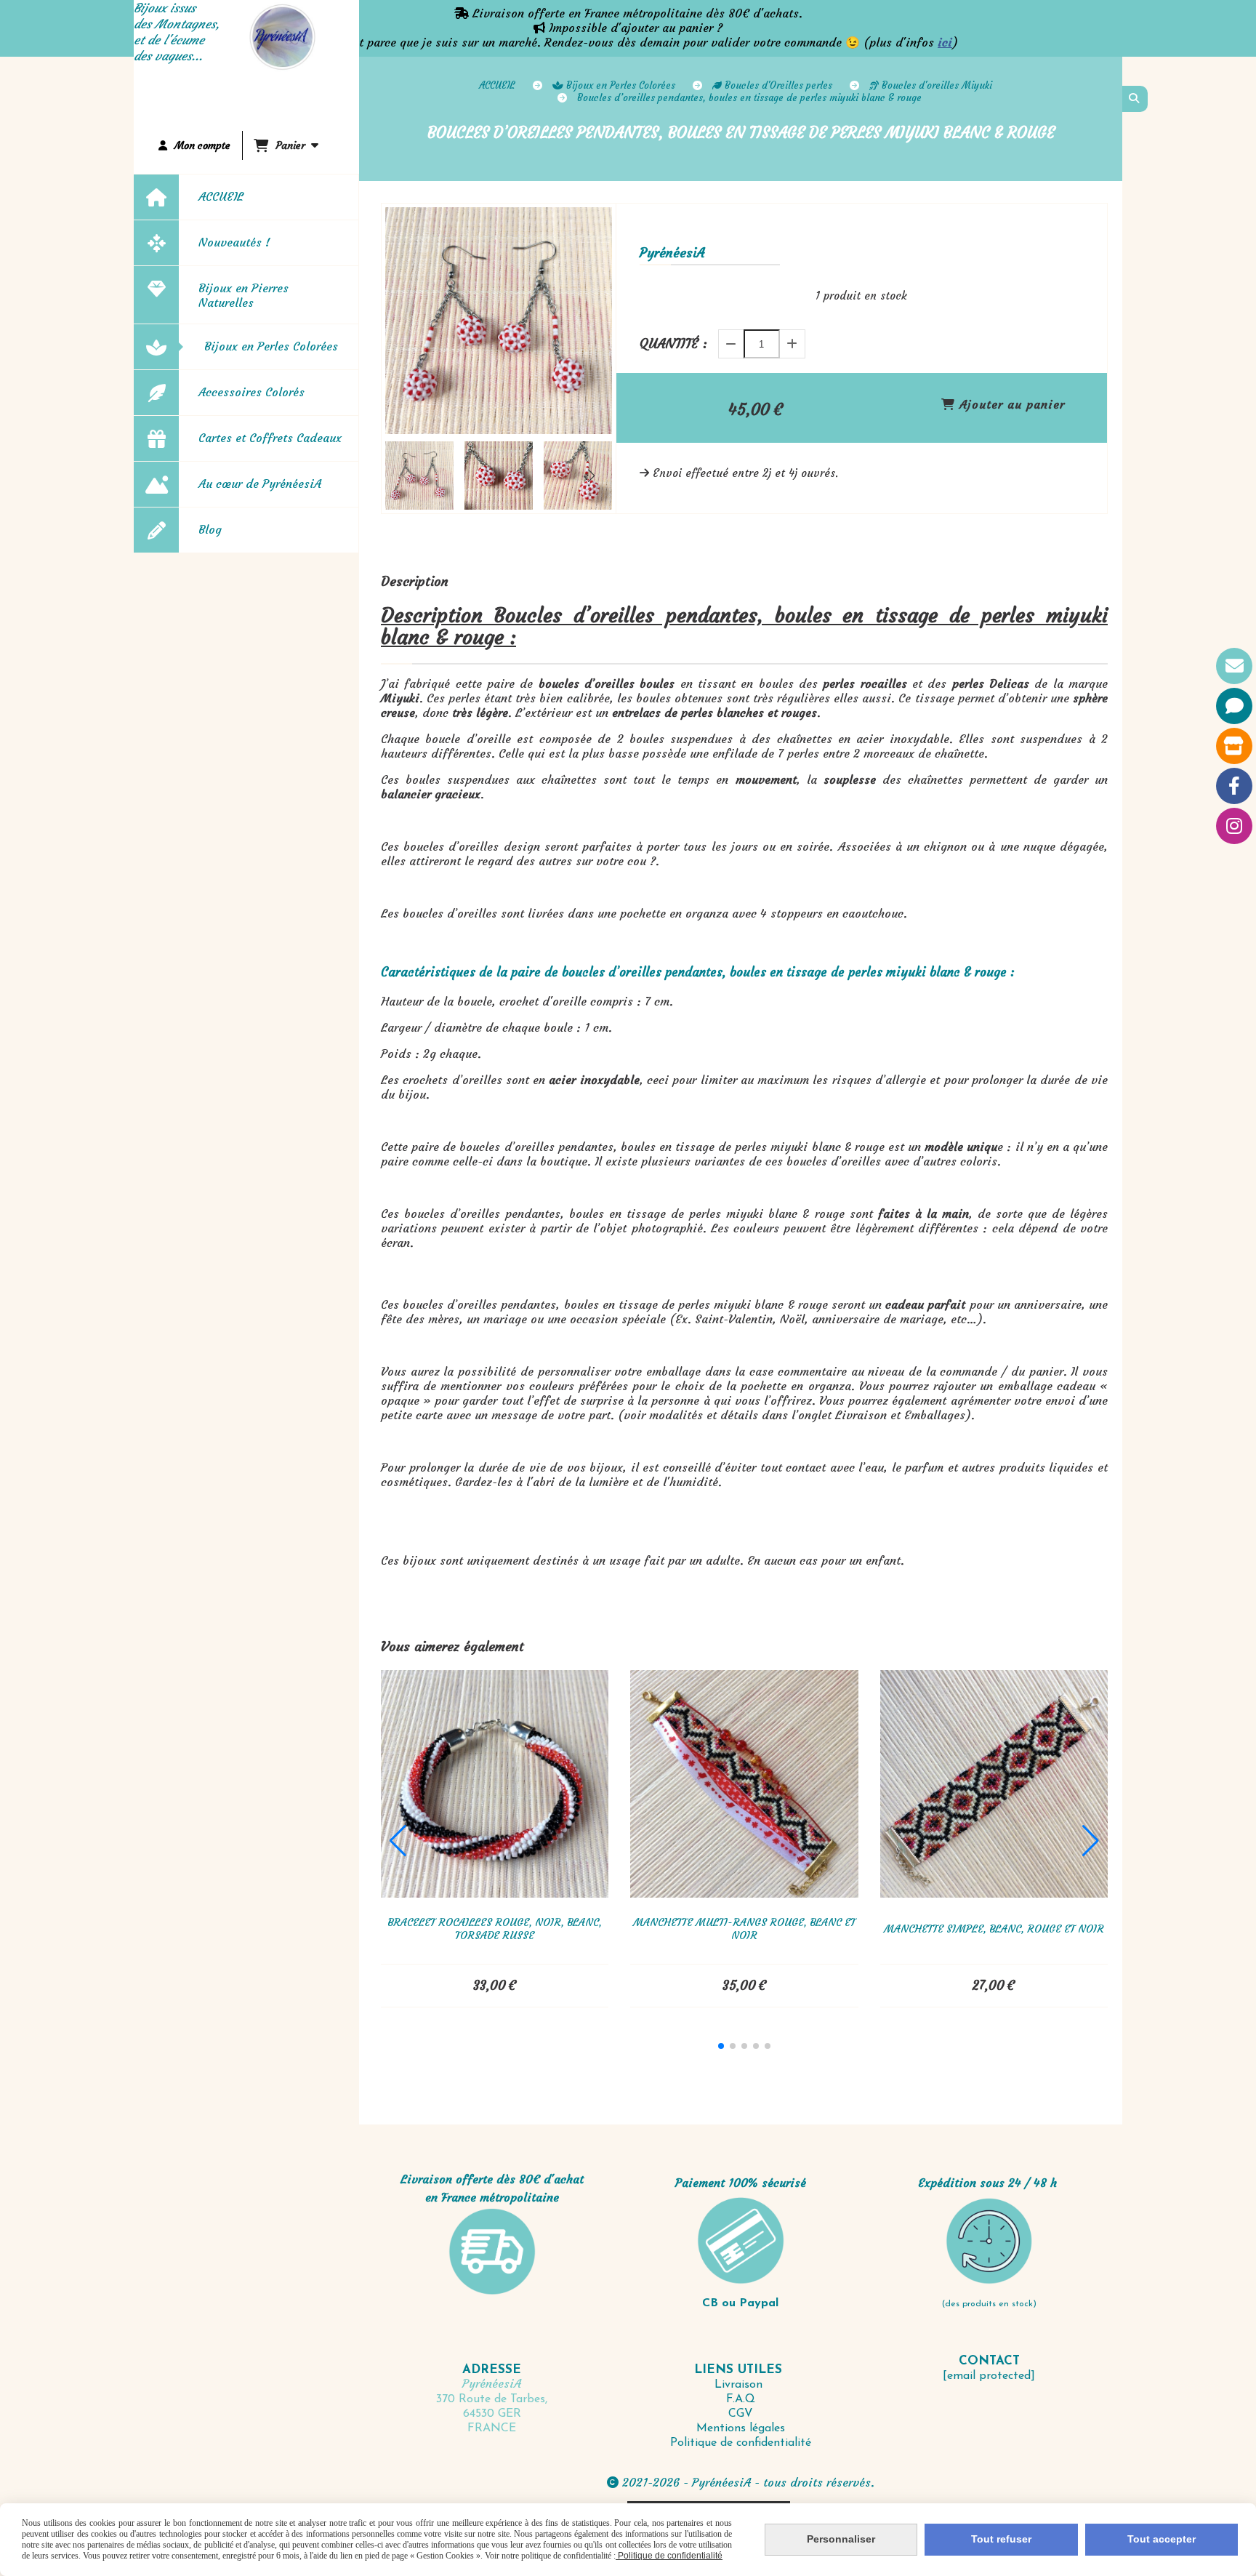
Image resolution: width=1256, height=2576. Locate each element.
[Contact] (1234, 666)
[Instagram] (1234, 826)
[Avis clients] (1234, 706)
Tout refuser (1001, 2539)
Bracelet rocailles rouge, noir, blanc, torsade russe (495, 1929)
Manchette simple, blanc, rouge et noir (994, 1929)
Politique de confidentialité (741, 2443)
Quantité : (673, 344)
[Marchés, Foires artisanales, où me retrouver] (1234, 746)
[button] (592, 476)
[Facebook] (1234, 786)
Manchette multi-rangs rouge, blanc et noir (744, 1929)
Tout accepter (1162, 2539)
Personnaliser (841, 2539)
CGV (741, 2414)
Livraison (740, 2385)
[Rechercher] (1135, 99)
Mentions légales (741, 2428)
